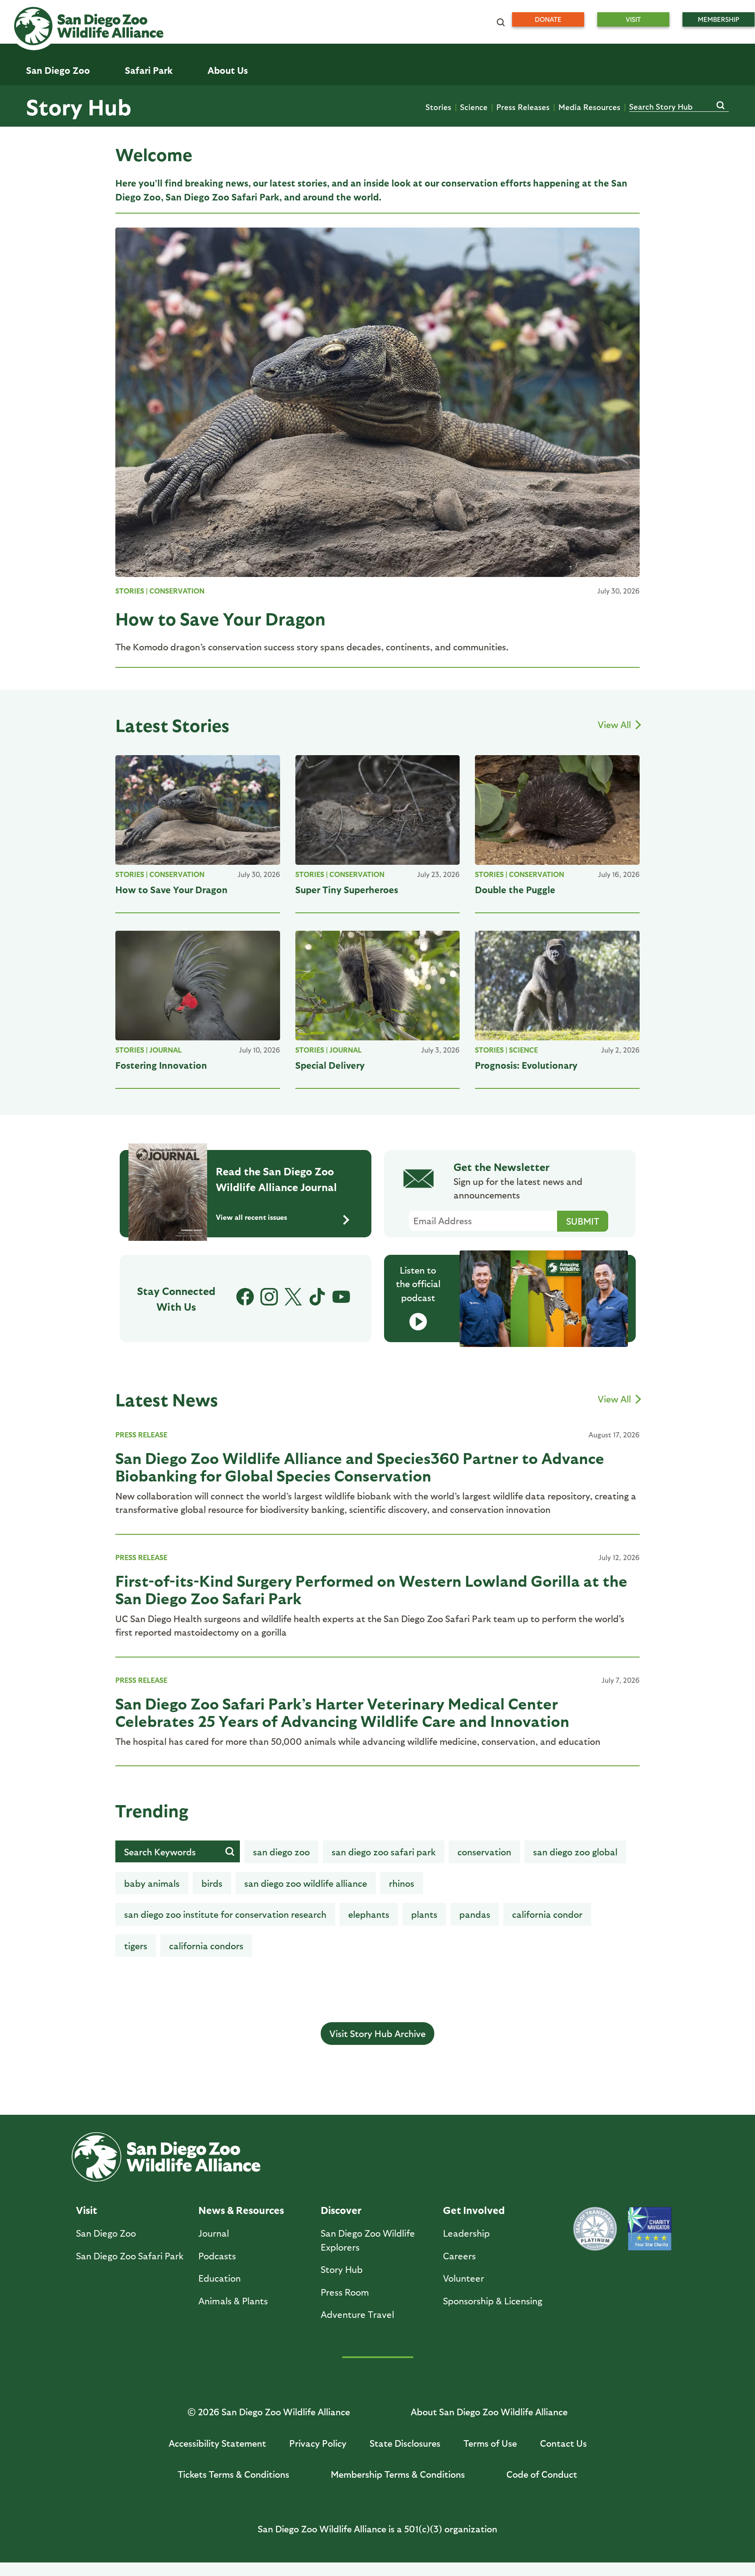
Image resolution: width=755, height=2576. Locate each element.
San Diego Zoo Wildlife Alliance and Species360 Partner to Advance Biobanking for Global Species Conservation (360, 1466)
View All (615, 724)
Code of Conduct (542, 2474)
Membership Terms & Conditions (398, 2474)
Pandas (475, 1914)
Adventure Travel (357, 2314)
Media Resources (589, 107)
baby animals (152, 1883)
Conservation (177, 591)
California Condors (206, 1946)
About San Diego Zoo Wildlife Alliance (489, 2412)
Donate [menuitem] (548, 19)
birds (212, 1883)
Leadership (466, 2233)
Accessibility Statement (217, 2443)
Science (474, 107)
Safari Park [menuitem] (149, 70)
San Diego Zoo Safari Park (384, 1852)
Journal (166, 1050)
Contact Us (563, 2443)
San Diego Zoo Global (575, 1852)
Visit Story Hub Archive (377, 2033)
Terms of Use (490, 2443)
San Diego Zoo (106, 2233)
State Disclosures (405, 2443)
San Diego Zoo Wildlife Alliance (306, 1883)
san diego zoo (281, 1852)
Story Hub (79, 106)
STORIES (130, 591)
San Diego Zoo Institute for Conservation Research (225, 1914)
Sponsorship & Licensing (493, 2301)
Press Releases (523, 107)
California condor (547, 1914)
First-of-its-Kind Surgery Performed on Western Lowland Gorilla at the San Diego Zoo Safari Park (371, 1589)
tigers (136, 1946)
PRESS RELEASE (141, 1435)
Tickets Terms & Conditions (234, 2474)
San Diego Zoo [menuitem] (58, 70)
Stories (438, 107)
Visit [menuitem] (633, 19)
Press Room (345, 2292)
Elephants (369, 1914)
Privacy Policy (318, 2443)
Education (220, 2278)
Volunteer (464, 2278)
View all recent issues (251, 1217)
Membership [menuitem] (719, 19)
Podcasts (217, 2256)
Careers (459, 2256)
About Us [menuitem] (228, 70)
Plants (424, 1914)
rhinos (402, 1883)
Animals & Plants (233, 2301)
